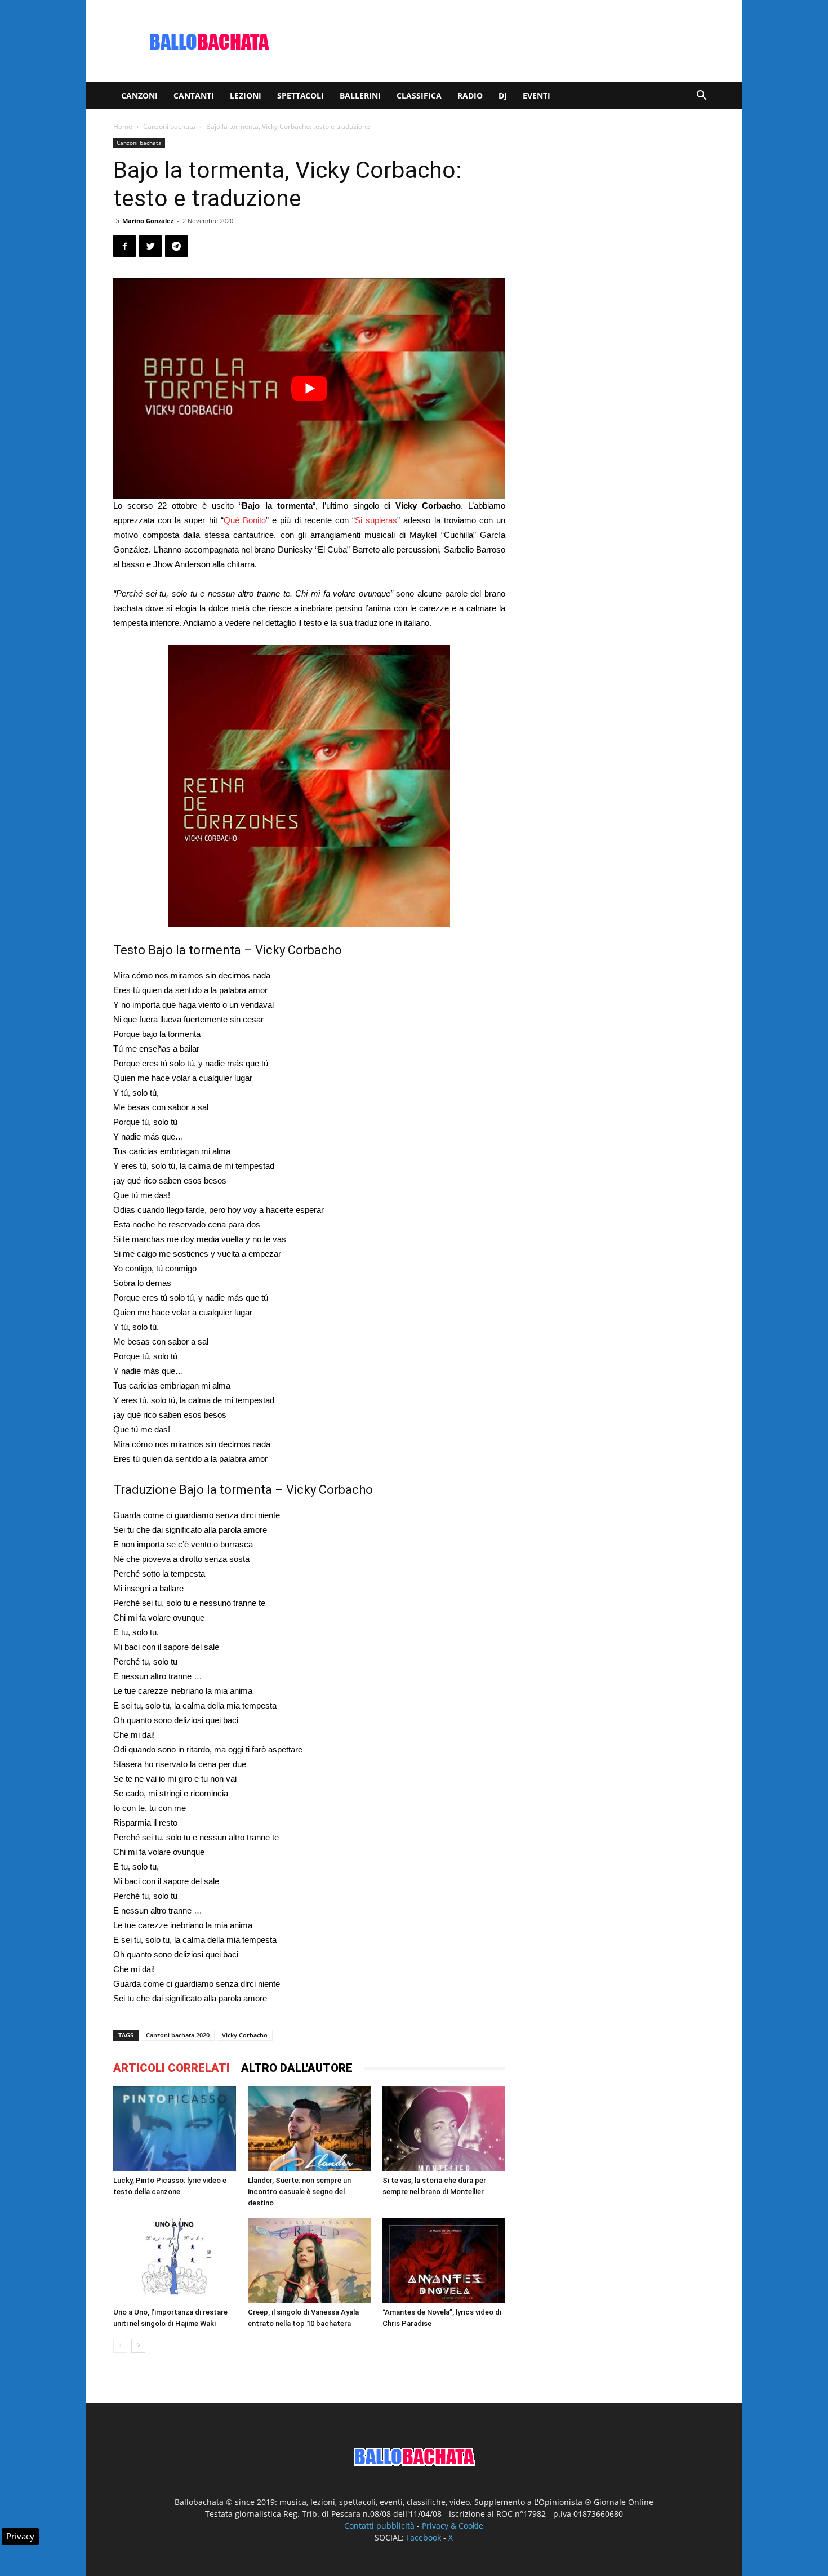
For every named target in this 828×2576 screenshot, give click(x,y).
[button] (701, 97)
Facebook (424, 2537)
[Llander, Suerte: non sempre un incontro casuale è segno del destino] (309, 2129)
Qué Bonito (245, 520)
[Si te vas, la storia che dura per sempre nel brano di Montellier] (444, 2129)
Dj (503, 95)
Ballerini (360, 95)
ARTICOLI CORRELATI (172, 2068)
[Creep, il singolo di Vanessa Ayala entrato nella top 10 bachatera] (309, 2261)
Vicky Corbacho (245, 2035)
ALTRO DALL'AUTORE (297, 2068)
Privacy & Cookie (453, 2526)
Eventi (537, 95)
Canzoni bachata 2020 (178, 2035)
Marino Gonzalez (148, 221)
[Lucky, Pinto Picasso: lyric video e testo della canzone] (175, 2129)
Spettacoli (301, 95)
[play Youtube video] (309, 388)
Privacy (20, 2536)
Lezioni (246, 95)
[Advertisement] (510, 41)
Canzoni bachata (169, 126)
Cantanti (194, 95)
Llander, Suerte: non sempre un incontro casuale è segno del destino (299, 2192)
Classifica (419, 95)
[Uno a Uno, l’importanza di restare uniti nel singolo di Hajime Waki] (175, 2261)
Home (123, 126)
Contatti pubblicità (379, 2526)
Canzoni (139, 95)
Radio (470, 95)
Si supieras (376, 520)
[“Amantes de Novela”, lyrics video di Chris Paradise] (444, 2261)
